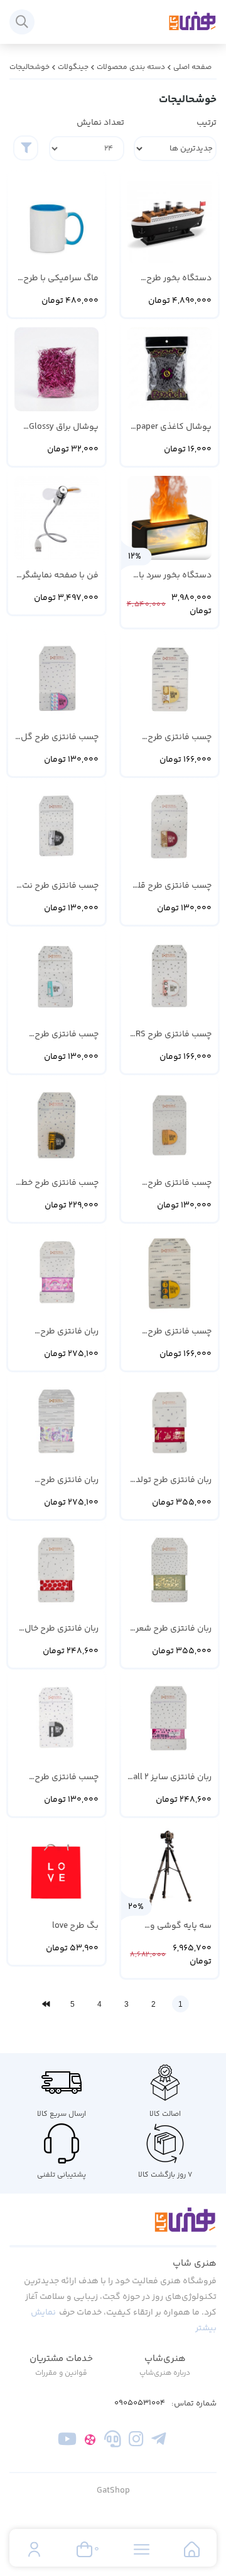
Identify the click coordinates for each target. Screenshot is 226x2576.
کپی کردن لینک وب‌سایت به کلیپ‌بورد (113, 204)
